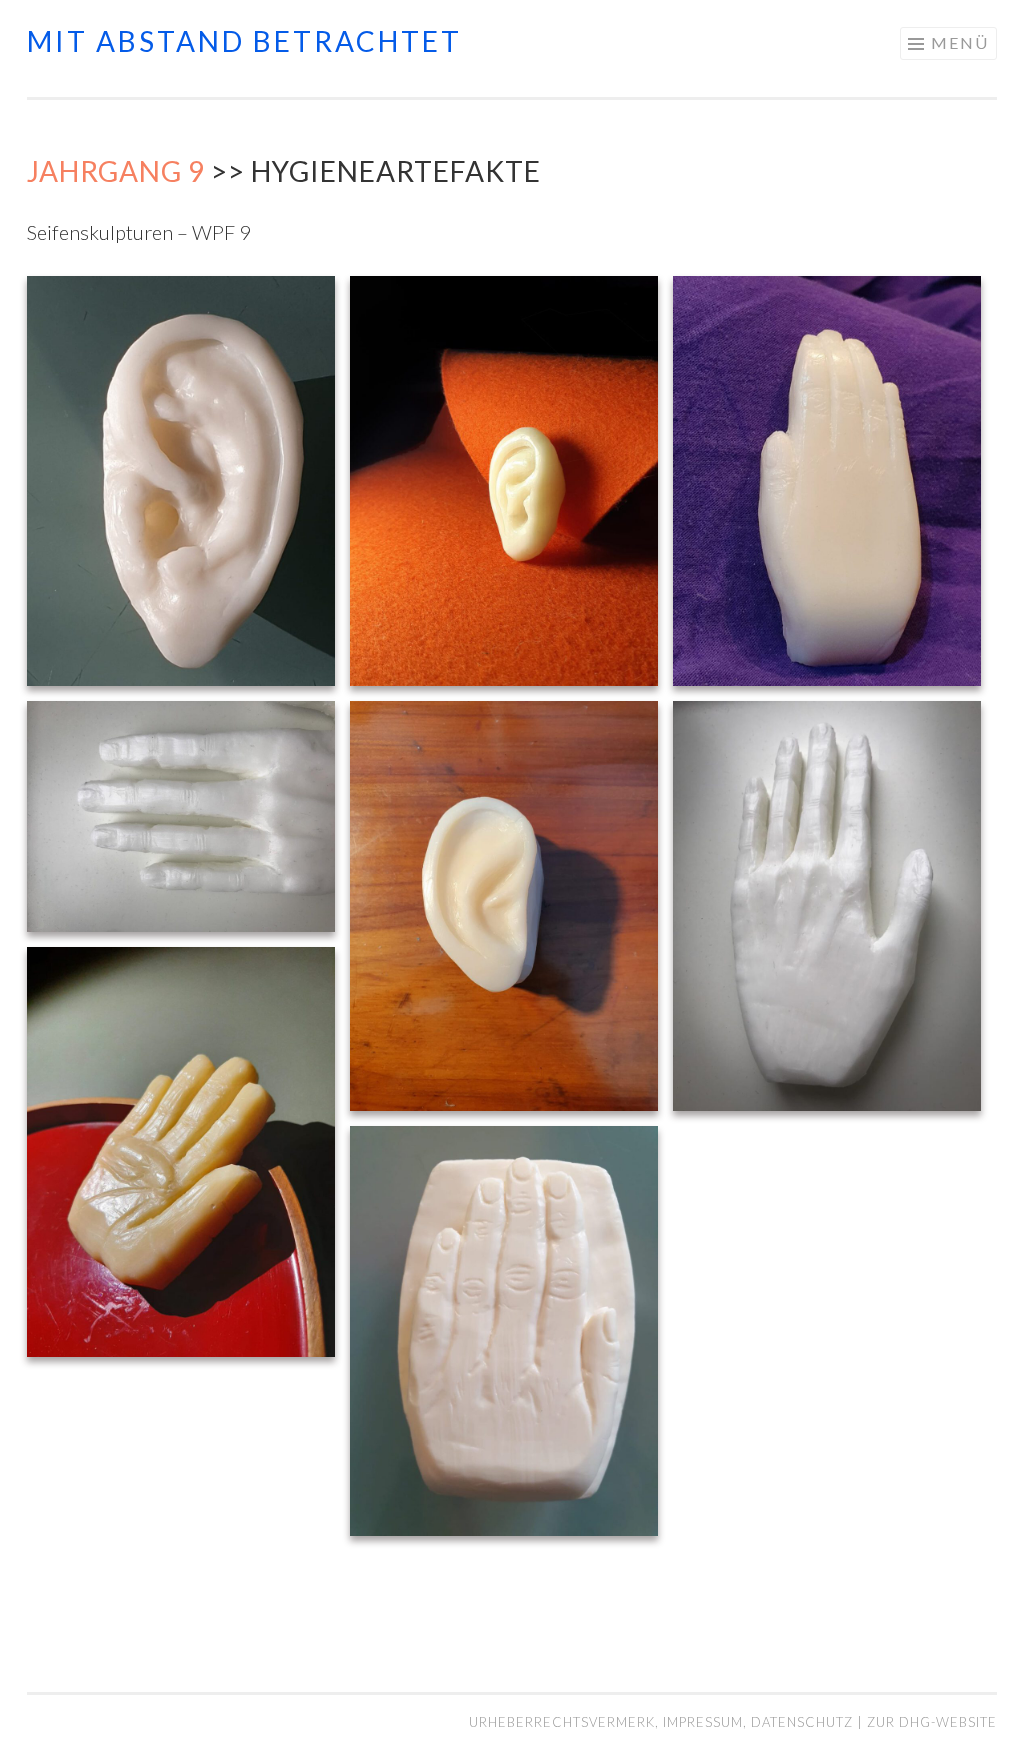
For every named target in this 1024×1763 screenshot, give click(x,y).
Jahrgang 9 (116, 171)
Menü (960, 42)
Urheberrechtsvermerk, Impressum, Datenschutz (663, 1722)
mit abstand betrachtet (244, 41)
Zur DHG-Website (932, 1722)
